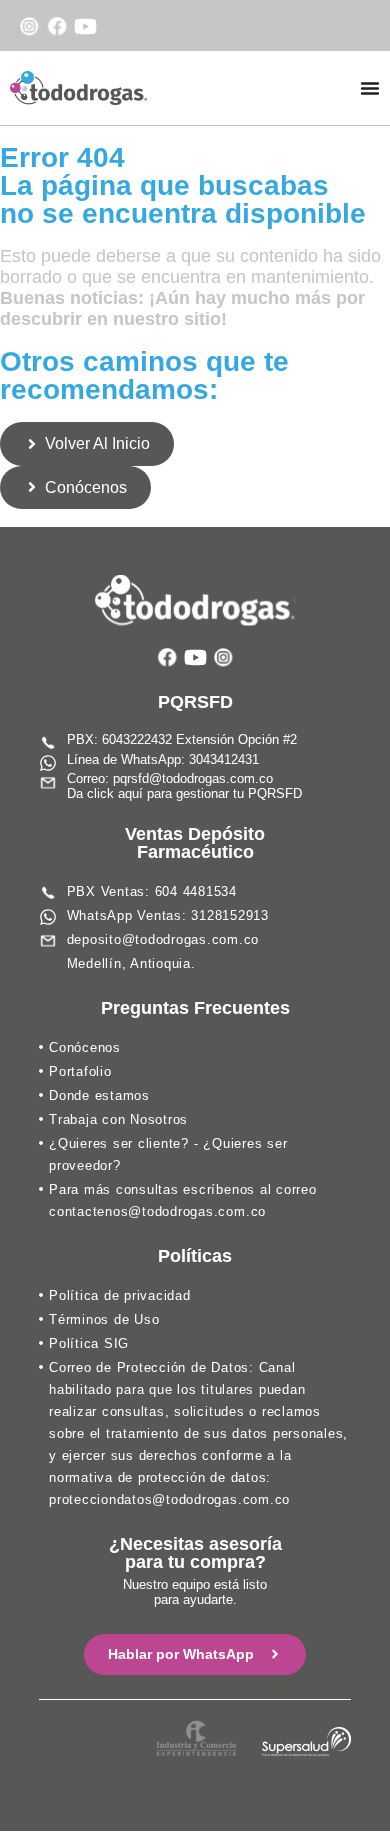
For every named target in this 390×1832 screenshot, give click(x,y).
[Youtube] (85, 26)
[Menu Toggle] (370, 88)
